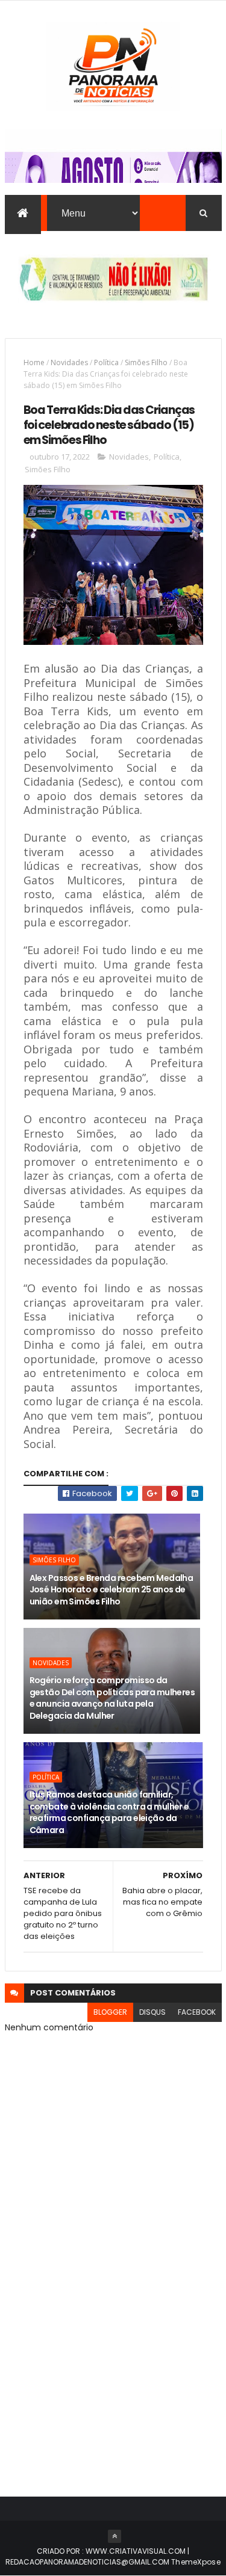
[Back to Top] (115, 2536)
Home (34, 362)
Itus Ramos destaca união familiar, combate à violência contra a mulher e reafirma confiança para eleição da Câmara (109, 1812)
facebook (197, 2012)
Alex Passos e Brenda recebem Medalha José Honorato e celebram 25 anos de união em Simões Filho (111, 1590)
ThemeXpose (196, 2562)
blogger (110, 2012)
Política (106, 362)
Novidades (69, 362)
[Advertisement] (113, 2351)
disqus (152, 2012)
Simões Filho (146, 362)
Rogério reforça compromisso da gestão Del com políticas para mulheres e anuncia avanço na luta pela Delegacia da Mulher (112, 1698)
